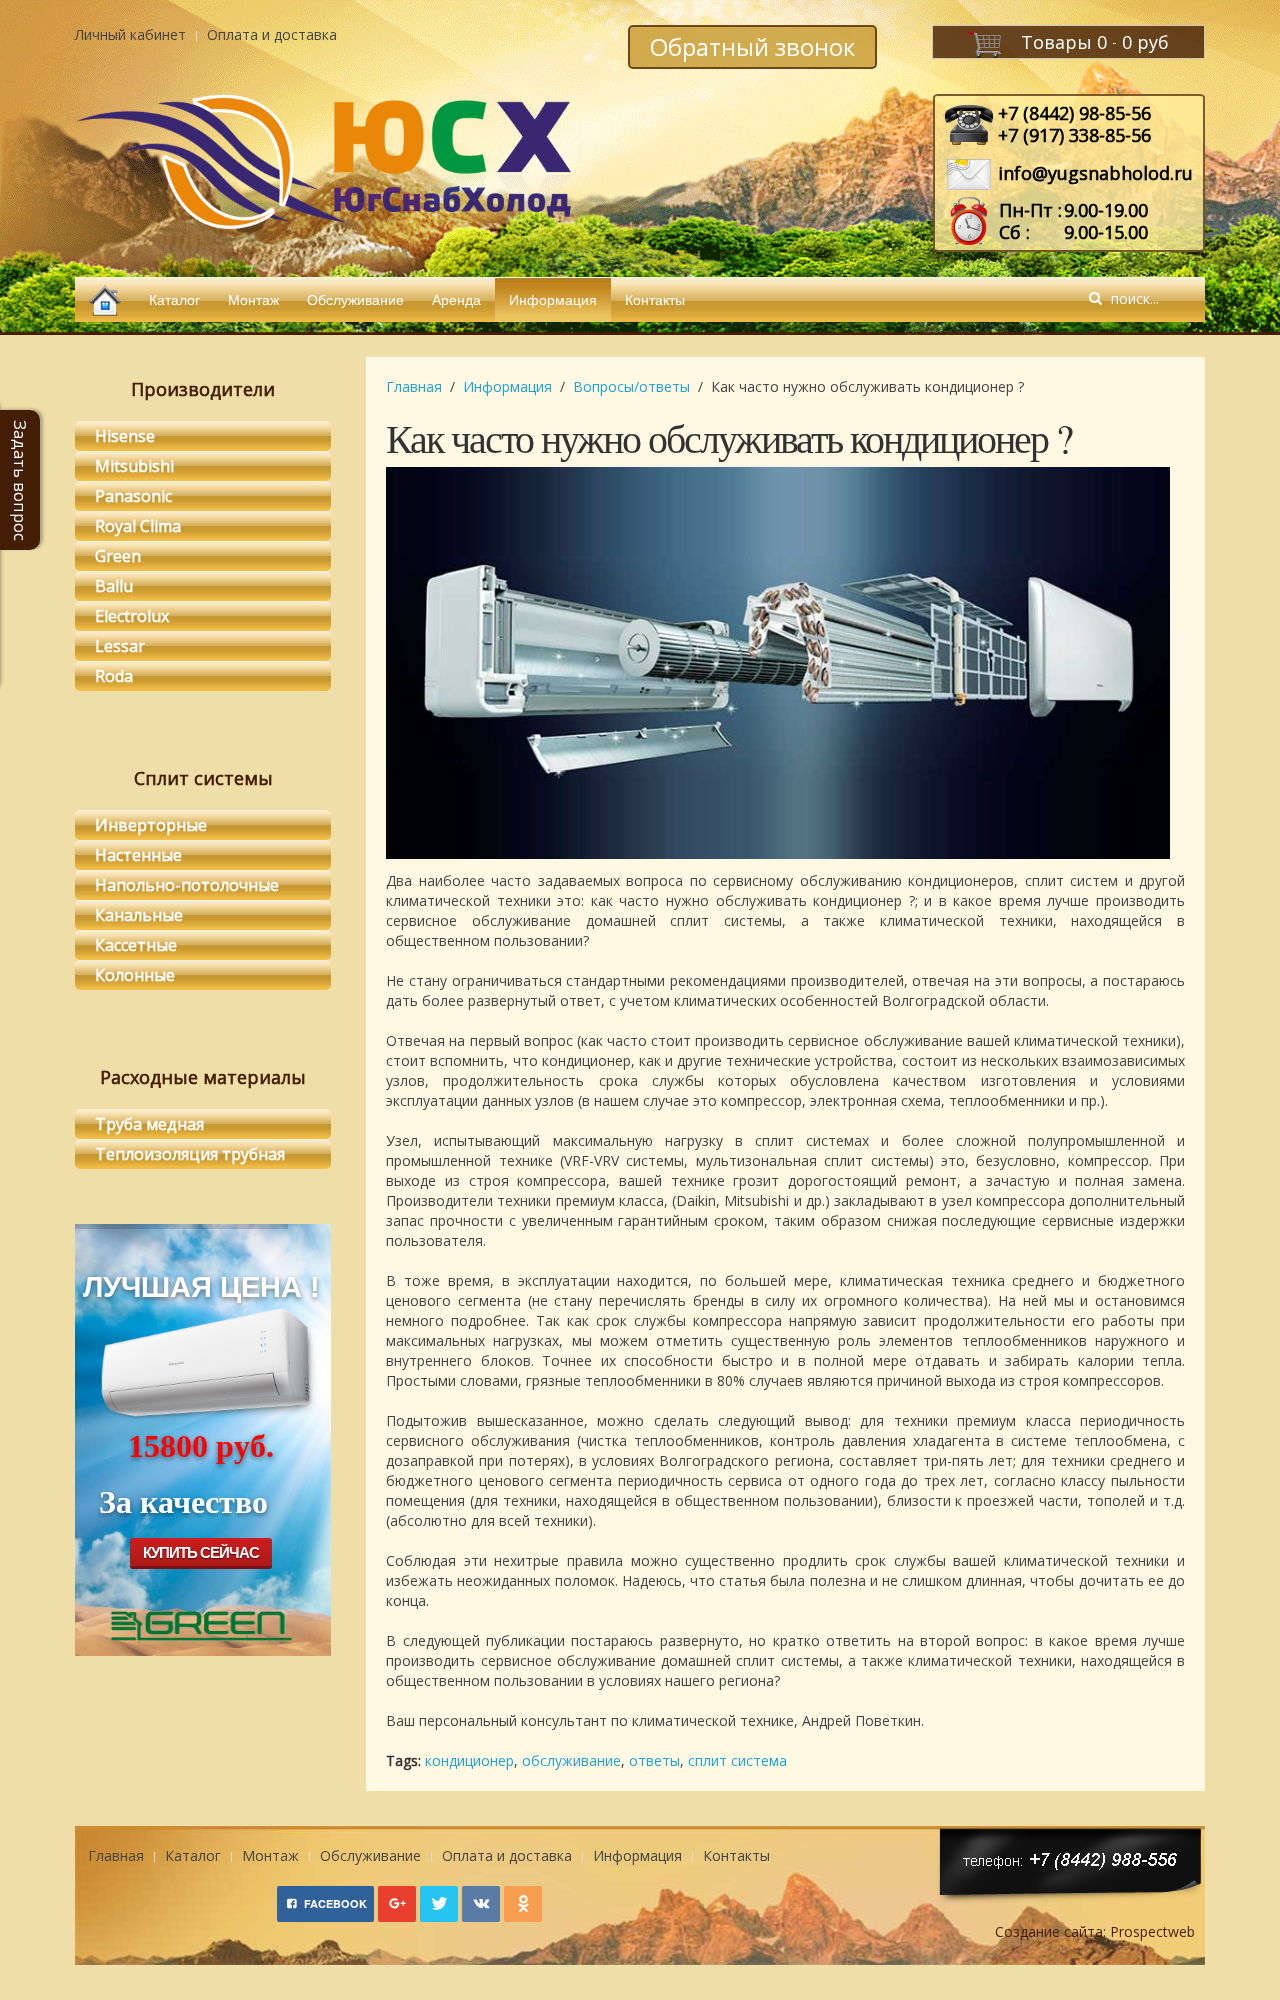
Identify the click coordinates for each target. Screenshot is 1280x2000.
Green (118, 556)
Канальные (139, 915)
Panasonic (133, 496)
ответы (654, 1760)
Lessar (120, 646)
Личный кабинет (130, 34)
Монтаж (253, 299)
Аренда (456, 299)
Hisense (125, 436)
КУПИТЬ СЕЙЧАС (201, 1552)
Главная (414, 386)
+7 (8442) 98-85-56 (1074, 113)
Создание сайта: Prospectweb (1095, 1931)
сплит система (737, 1760)
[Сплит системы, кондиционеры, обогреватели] (105, 299)
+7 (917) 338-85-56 (1074, 135)
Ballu (114, 586)
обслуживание (571, 1760)
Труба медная (149, 1124)
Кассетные (136, 945)
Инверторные (151, 825)
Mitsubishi (134, 466)
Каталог (174, 299)
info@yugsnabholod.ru (1095, 173)
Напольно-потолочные (187, 885)
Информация (553, 299)
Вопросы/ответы (631, 386)
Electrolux (132, 616)
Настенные (138, 855)
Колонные (135, 975)
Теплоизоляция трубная (190, 1154)
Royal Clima (138, 526)
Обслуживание (355, 299)
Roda (114, 676)
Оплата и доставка (272, 34)
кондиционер (469, 1760)
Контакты (655, 299)
